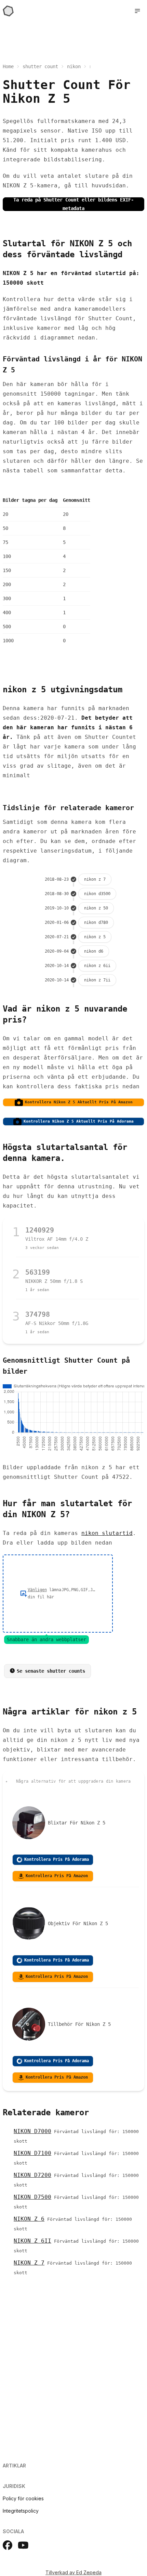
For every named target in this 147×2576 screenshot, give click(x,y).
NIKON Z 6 (29, 2219)
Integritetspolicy (21, 2511)
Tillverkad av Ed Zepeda (73, 2572)
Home (8, 66)
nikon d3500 (97, 894)
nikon (74, 66)
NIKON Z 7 (29, 2263)
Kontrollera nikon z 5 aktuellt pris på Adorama (79, 1121)
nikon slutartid (107, 1533)
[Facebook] (8, 2545)
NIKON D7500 (32, 2197)
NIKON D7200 (32, 2175)
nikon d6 (94, 951)
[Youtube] (23, 2545)
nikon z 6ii (97, 966)
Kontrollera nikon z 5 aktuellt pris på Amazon (79, 1102)
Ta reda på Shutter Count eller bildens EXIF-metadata (73, 204)
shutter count (40, 66)
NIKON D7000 (32, 2131)
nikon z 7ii (97, 980)
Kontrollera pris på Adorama (57, 1859)
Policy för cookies (23, 2498)
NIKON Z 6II (32, 2241)
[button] (137, 11)
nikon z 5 (95, 937)
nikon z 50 (96, 908)
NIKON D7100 (32, 2153)
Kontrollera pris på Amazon (57, 1876)
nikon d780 (96, 922)
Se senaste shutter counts (51, 1671)
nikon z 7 (95, 879)
